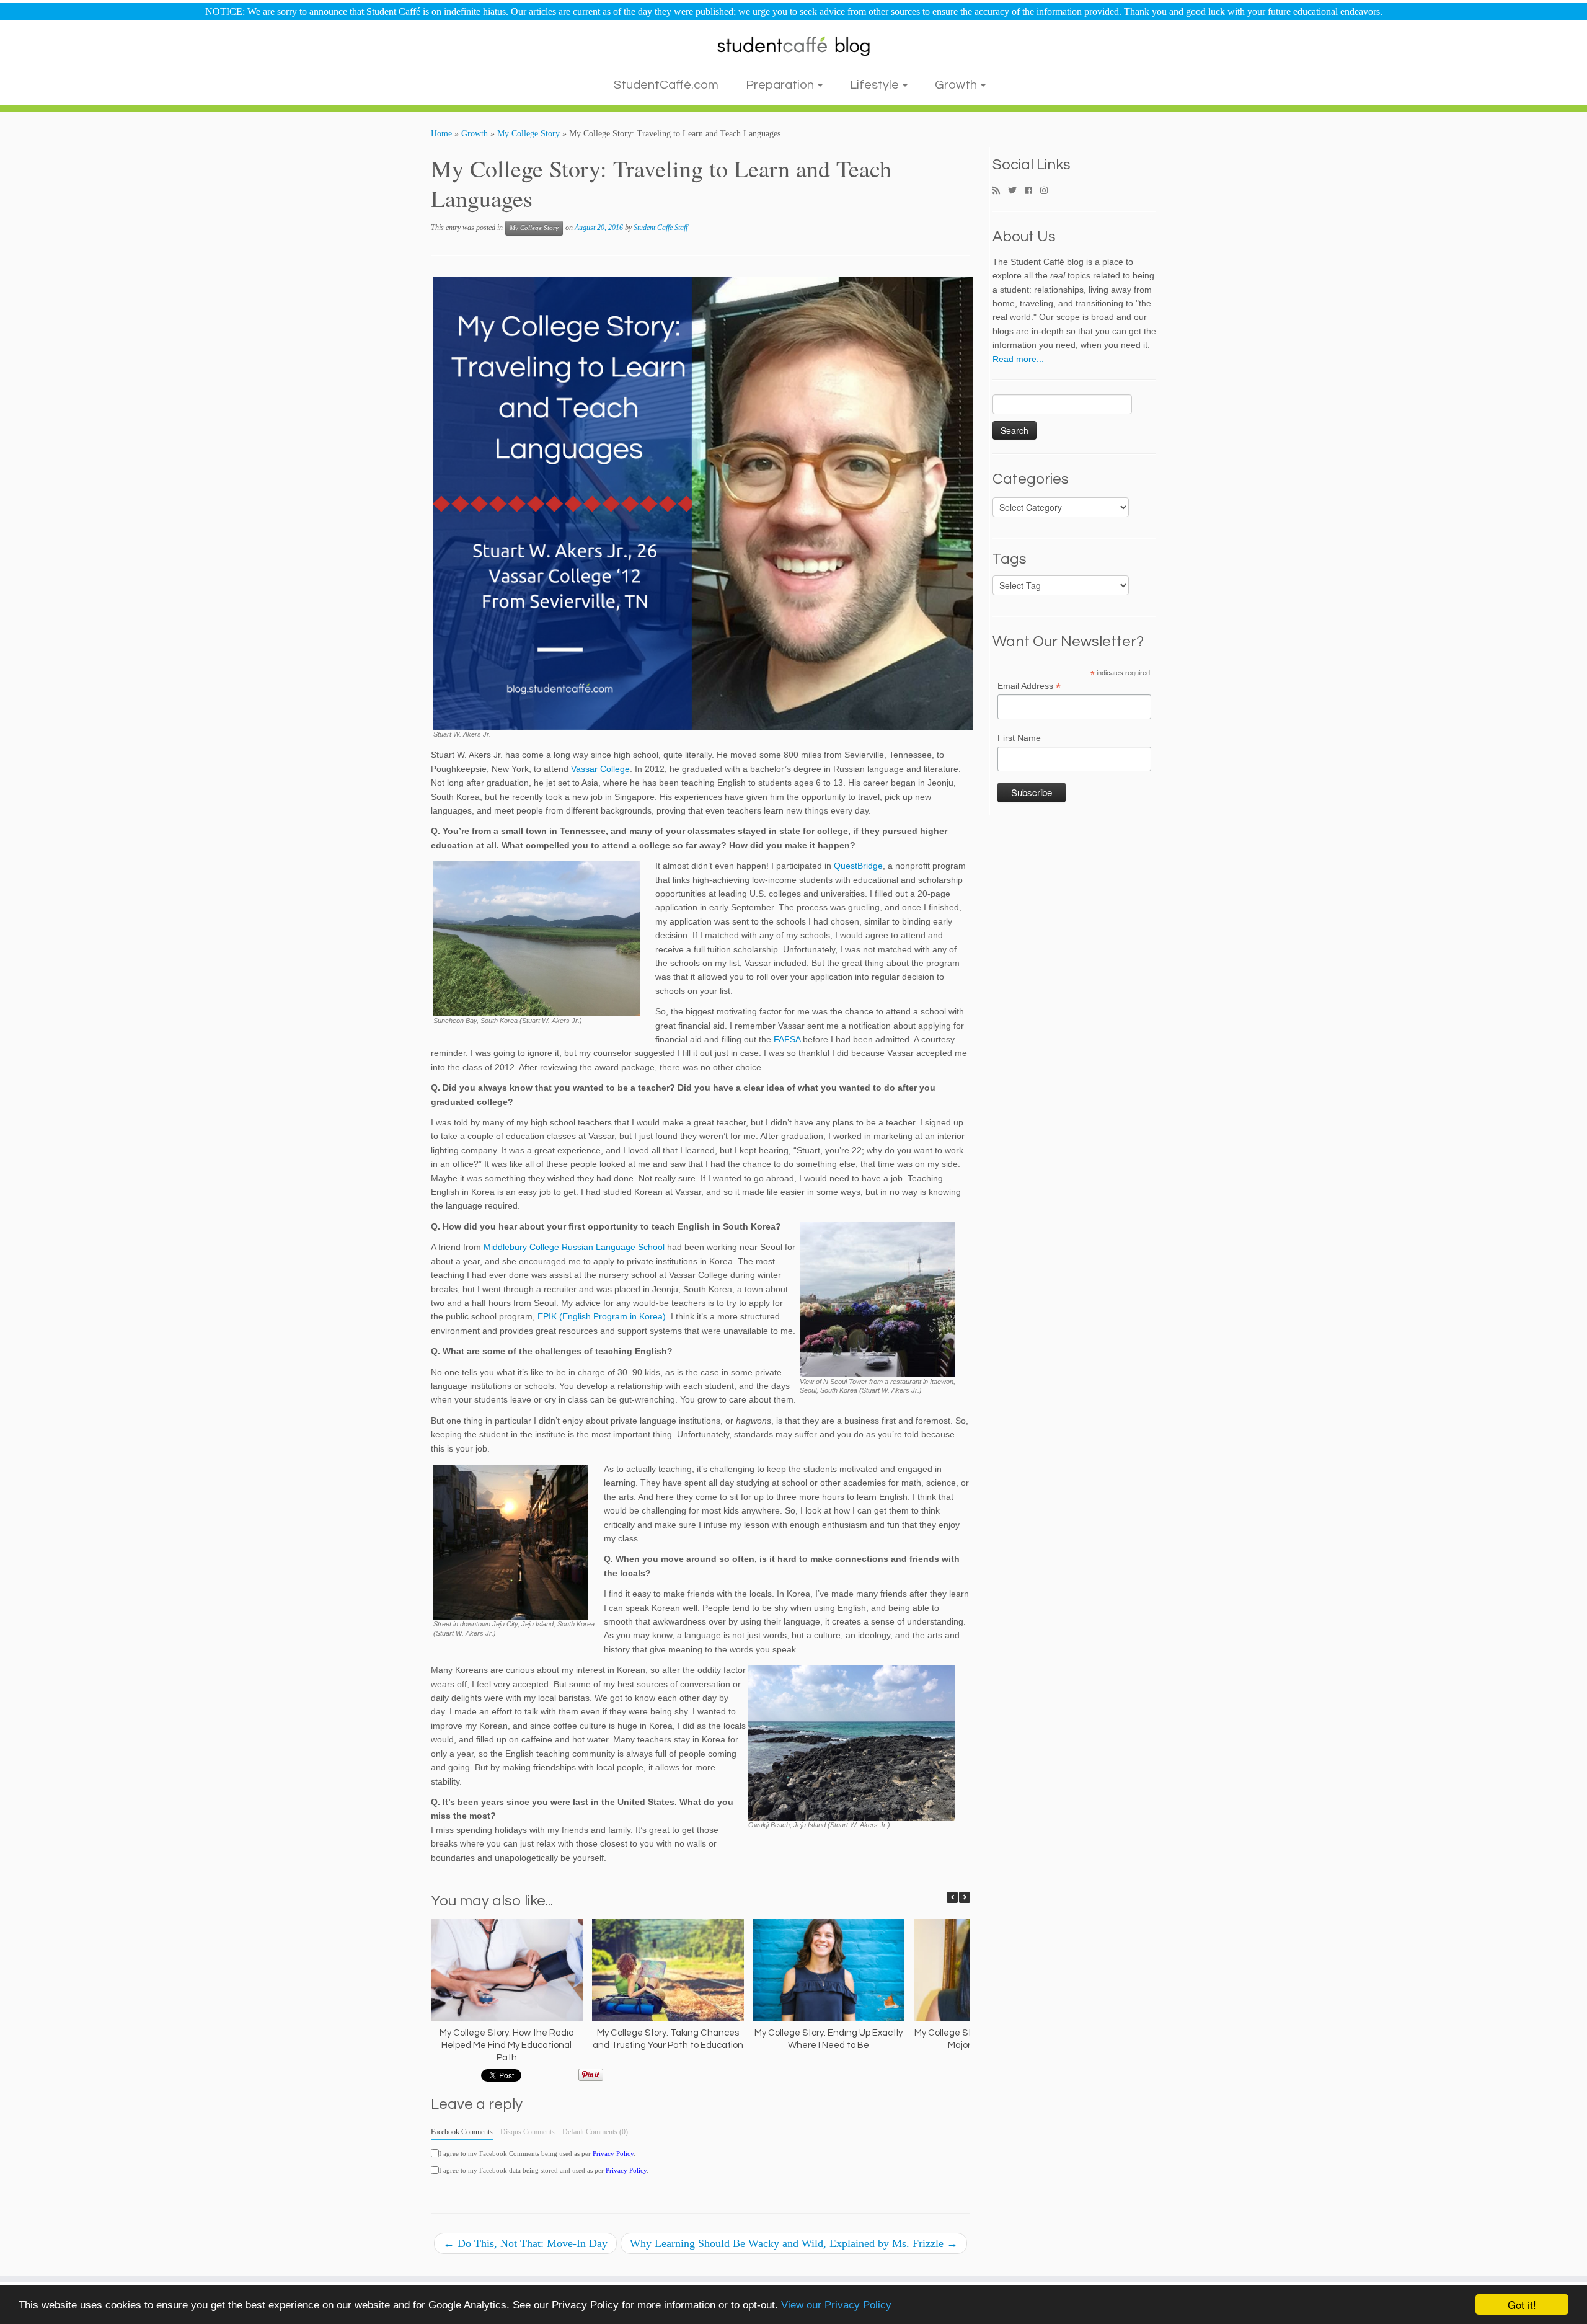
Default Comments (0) (595, 2132)
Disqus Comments (528, 2132)
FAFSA (787, 1039)
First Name (1019, 738)
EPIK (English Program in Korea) (602, 1316)
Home (441, 134)
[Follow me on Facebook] (1032, 191)
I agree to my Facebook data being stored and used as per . (544, 2170)
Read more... (1018, 359)
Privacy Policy (613, 2153)
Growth (957, 85)
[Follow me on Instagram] (1048, 191)
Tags (1010, 559)
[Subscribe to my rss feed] (1000, 191)
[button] (965, 1897)
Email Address (1029, 686)
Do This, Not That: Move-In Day (525, 2243)
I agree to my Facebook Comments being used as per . (537, 2153)
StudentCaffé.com (666, 85)
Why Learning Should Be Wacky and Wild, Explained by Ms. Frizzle (794, 2243)
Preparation (781, 85)
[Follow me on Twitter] (1016, 191)
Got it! (1522, 2304)
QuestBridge (858, 866)
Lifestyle (876, 85)
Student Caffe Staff (661, 228)
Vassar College (600, 769)
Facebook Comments (462, 2132)
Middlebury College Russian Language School (574, 1247)
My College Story (528, 134)
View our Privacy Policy (836, 2305)
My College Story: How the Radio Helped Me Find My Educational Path (506, 2045)
